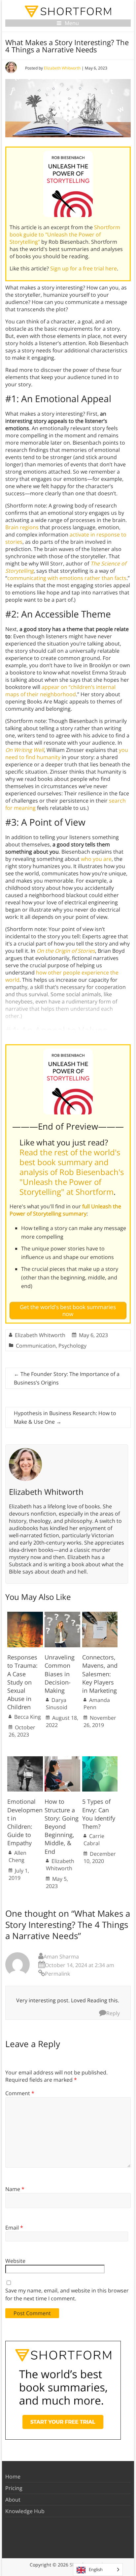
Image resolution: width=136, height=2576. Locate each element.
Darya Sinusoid (57, 1704)
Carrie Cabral (94, 1840)
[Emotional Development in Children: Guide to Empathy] (25, 1760)
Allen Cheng (17, 1856)
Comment (20, 2093)
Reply (113, 2013)
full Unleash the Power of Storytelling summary (65, 1210)
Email (14, 2228)
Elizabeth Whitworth (62, 68)
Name (15, 2189)
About (13, 2500)
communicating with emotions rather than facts (67, 578)
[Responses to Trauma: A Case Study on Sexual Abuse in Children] (25, 1615)
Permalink (57, 1974)
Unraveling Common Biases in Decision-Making (60, 1674)
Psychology (72, 1346)
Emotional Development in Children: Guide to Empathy (25, 1822)
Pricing (14, 2488)
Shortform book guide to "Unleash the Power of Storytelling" (65, 234)
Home (13, 2477)
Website (15, 2261)
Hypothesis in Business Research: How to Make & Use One (65, 1417)
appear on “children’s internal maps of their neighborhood (60, 691)
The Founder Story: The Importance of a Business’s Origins (67, 1378)
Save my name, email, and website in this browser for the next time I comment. (67, 2294)
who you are (96, 859)
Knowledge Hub (25, 2511)
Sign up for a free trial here (84, 268)
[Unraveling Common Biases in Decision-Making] (62, 1615)
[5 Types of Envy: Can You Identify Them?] (100, 1760)
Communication (36, 1346)
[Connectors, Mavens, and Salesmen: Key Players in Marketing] (100, 1615)
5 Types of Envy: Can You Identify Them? (99, 1814)
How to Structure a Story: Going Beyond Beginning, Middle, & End (62, 1826)
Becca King (28, 1717)
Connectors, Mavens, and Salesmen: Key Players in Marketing (100, 1674)
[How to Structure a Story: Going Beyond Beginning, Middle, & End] (62, 1760)
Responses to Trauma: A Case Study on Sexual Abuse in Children (22, 1682)
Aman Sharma (61, 1957)
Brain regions (22, 527)
